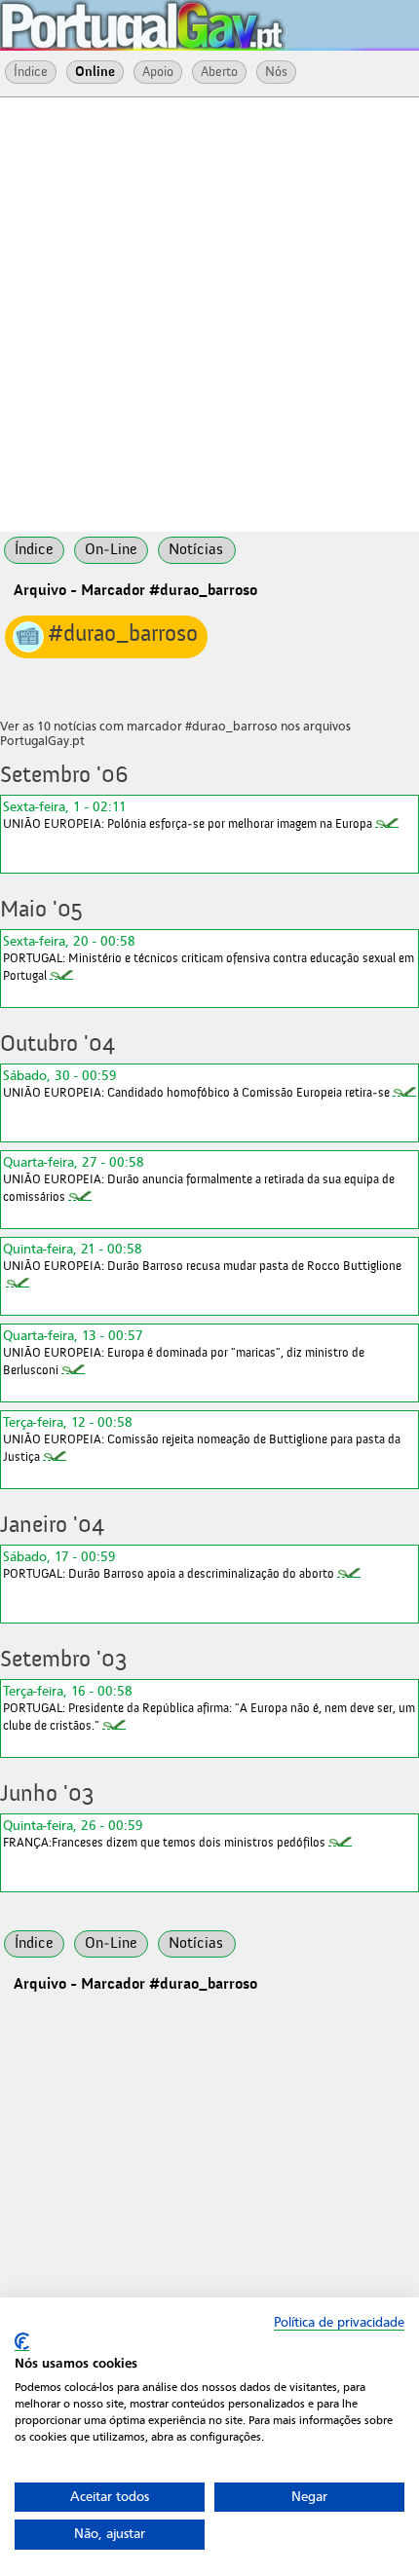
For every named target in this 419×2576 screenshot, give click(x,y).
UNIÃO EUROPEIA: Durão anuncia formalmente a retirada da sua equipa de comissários (199, 1179)
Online (95, 72)
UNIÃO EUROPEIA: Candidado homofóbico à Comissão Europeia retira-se (196, 1083)
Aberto (219, 72)
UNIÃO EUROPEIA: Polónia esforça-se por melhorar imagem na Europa (188, 815)
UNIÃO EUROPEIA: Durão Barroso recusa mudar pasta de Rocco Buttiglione (202, 1257)
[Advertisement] (209, 313)
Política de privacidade (339, 2322)
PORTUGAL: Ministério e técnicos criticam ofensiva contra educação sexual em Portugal (209, 958)
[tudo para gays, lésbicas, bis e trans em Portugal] (195, 19)
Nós (276, 72)
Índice (31, 72)
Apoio (158, 72)
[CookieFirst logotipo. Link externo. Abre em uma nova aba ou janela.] (22, 2342)
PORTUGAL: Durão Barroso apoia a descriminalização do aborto (169, 1565)
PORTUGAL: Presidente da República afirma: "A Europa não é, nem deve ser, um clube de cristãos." (209, 1708)
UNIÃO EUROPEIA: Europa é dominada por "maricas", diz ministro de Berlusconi (184, 1352)
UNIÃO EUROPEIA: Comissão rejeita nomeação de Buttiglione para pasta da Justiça (202, 1439)
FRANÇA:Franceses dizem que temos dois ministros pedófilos (164, 1833)
